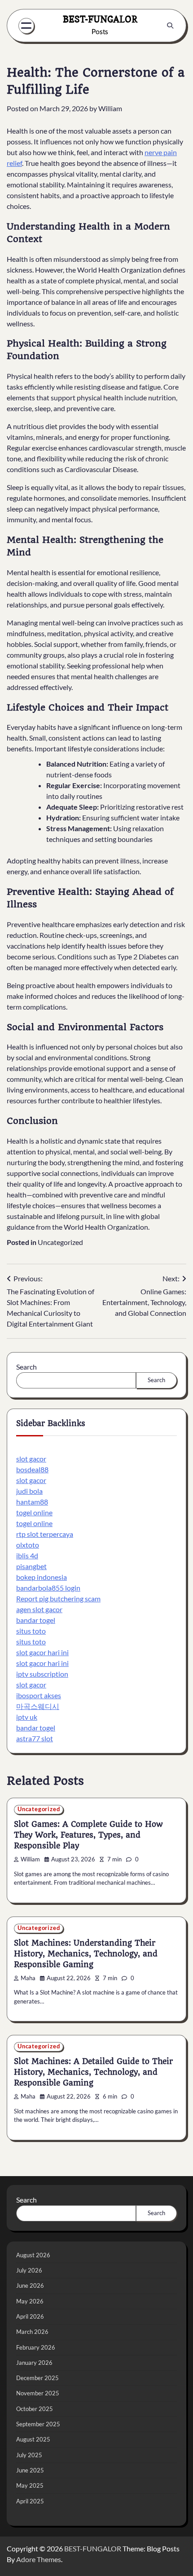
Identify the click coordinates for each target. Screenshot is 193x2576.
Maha (28, 1978)
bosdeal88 (32, 1469)
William (110, 108)
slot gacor (31, 1459)
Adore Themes (39, 2559)
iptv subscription (42, 1674)
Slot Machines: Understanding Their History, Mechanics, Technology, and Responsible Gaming (86, 1954)
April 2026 (30, 2316)
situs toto (31, 1631)
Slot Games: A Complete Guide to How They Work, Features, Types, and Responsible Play (88, 1835)
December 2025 (37, 2378)
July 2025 (29, 2455)
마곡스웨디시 (38, 1706)
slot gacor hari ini (42, 1652)
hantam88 (32, 1502)
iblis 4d (27, 1555)
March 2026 (32, 2332)
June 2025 (30, 2470)
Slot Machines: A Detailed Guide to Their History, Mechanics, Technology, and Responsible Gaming (93, 2072)
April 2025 (30, 2501)
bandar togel (36, 1620)
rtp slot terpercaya (45, 1534)
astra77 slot (35, 1738)
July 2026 (29, 2270)
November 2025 (38, 2393)
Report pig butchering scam (58, 1598)
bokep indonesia (42, 1577)
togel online (34, 1512)
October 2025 (35, 2409)
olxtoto (28, 1545)
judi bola (29, 1491)
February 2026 (36, 2347)
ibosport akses (39, 1695)
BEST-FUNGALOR (100, 19)
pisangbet (31, 1566)
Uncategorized (60, 1242)
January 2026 (34, 2363)
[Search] (170, 26)
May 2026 (30, 2301)
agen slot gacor (39, 1609)
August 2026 (33, 2255)
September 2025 (38, 2424)
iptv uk (27, 1717)
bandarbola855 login (48, 1588)
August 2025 (33, 2439)
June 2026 (30, 2285)
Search (26, 1367)
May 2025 (30, 2485)
